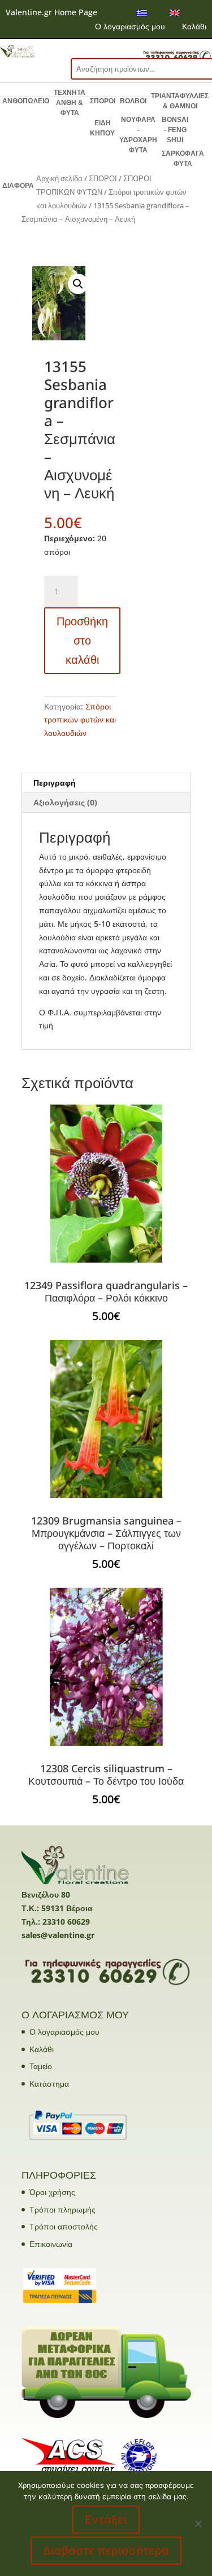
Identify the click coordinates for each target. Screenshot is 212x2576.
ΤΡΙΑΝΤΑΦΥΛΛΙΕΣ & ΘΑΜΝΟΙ (180, 101)
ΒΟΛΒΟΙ (133, 101)
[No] (198, 2524)
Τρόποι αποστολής (64, 2226)
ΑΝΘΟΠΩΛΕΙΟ (26, 101)
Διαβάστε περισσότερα (106, 2551)
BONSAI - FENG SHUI (175, 130)
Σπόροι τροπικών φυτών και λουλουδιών (80, 720)
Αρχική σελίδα (59, 178)
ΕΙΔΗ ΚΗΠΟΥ (102, 128)
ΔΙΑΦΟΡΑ (18, 186)
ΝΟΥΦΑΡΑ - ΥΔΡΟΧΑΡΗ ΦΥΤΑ (138, 135)
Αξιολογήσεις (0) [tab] (65, 802)
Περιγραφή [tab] (55, 783)
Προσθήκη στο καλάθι (82, 640)
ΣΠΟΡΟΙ (103, 101)
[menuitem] (142, 13)
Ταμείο (41, 2066)
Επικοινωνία (51, 2244)
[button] (78, 284)
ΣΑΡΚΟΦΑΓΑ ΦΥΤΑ (183, 159)
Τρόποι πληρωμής (62, 2209)
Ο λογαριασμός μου (130, 26)
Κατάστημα (49, 2084)
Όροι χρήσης (52, 2192)
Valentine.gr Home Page (51, 12)
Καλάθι (194, 26)
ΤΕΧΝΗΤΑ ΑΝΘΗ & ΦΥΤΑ (70, 103)
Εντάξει (106, 2520)
